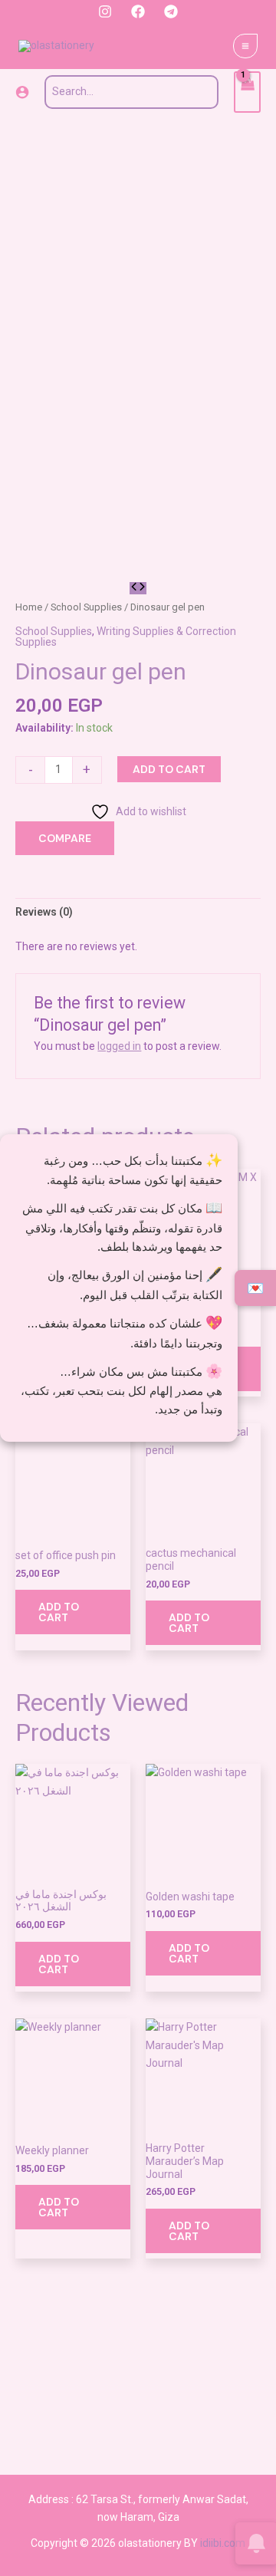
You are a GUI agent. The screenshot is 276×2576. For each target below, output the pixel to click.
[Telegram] (171, 12)
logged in (119, 1046)
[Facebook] (138, 12)
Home (29, 607)
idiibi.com (223, 2543)
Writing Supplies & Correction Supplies (126, 637)
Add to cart (169, 769)
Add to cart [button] (59, 1612)
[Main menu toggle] (245, 46)
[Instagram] (105, 12)
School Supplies (86, 607)
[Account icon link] (22, 92)
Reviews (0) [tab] (44, 912)
